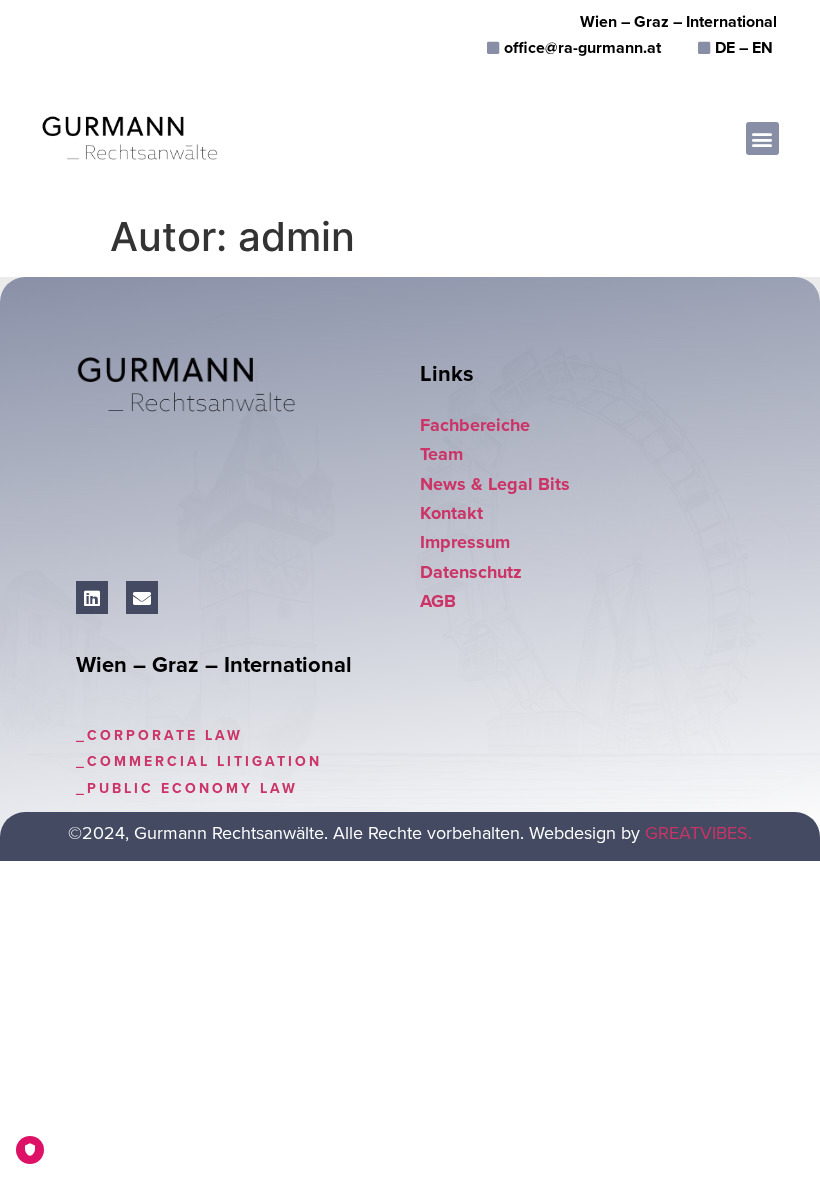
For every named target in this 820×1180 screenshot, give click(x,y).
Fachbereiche (475, 425)
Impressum (465, 542)
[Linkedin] (92, 597)
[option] (762, 48)
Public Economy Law (192, 788)
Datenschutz (471, 572)
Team (441, 454)
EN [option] (762, 47)
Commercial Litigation (204, 761)
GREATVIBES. (698, 833)
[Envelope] (142, 597)
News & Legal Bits (495, 484)
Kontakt (451, 513)
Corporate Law (165, 735)
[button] (762, 138)
